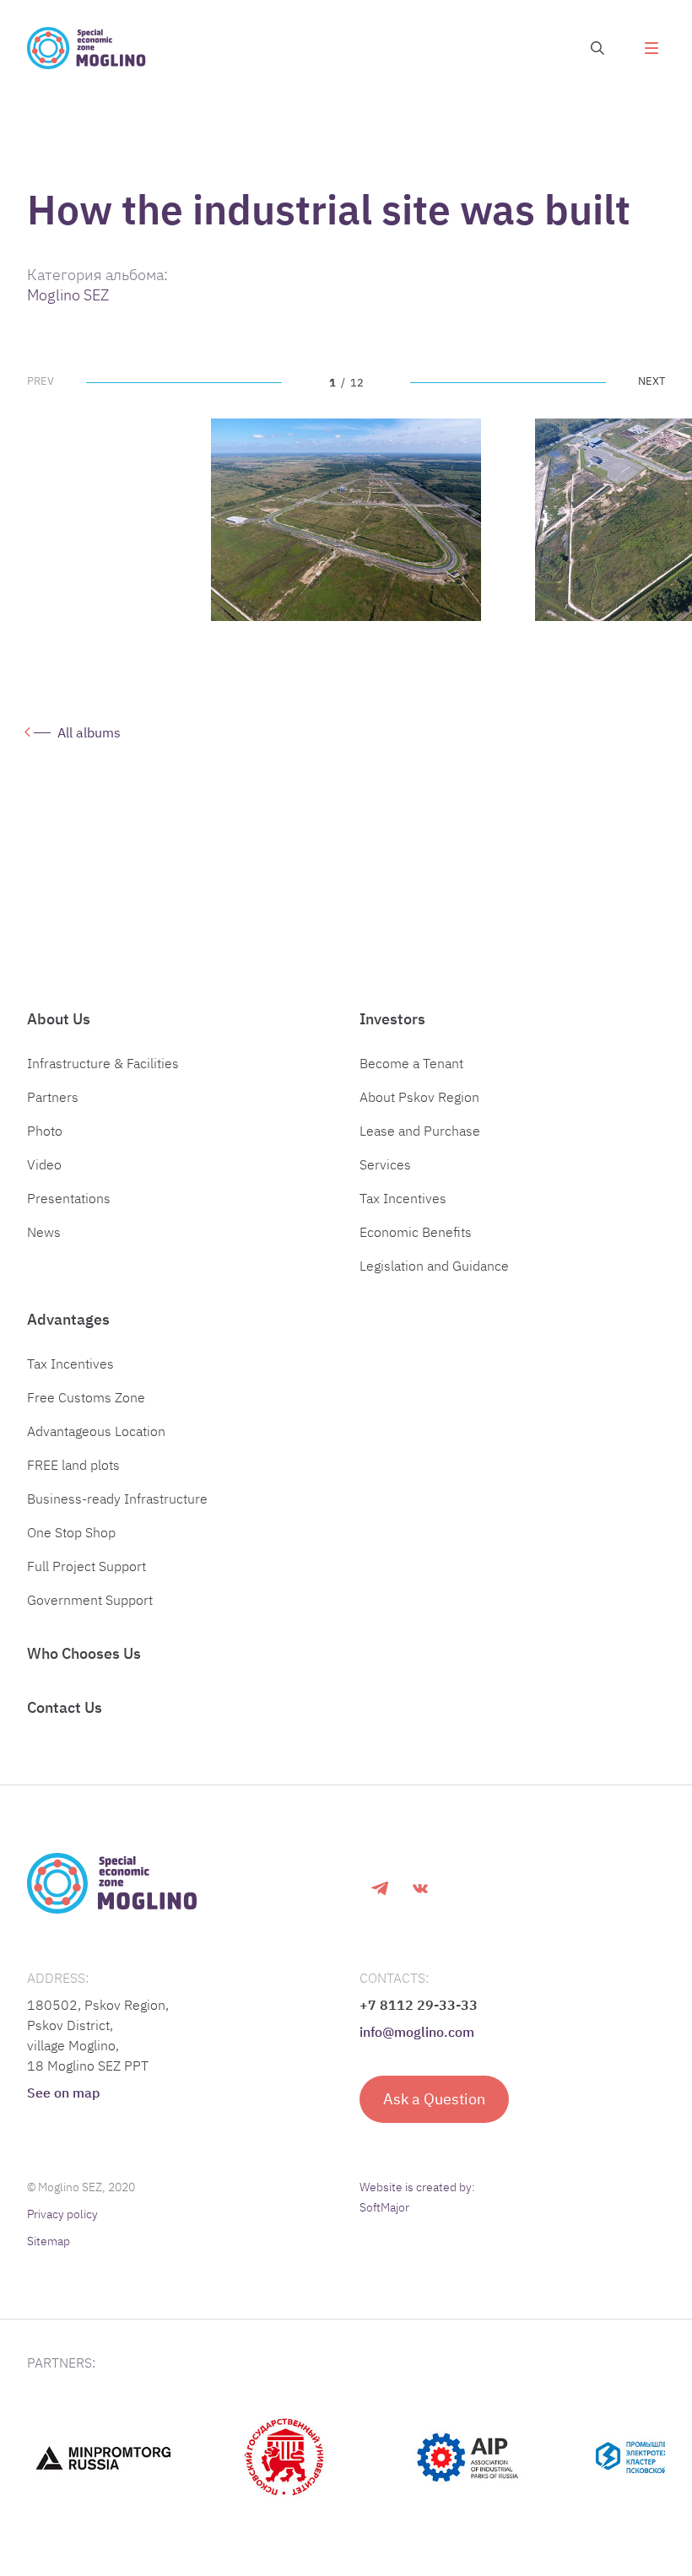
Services (385, 1164)
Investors (392, 1019)
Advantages (68, 1319)
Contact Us (65, 1707)
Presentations (69, 1198)
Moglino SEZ (68, 295)
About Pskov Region (419, 1097)
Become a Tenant (411, 1063)
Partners (53, 1097)
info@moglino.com (417, 2032)
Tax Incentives (403, 1198)
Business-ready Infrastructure (117, 1499)
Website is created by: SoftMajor (417, 2197)
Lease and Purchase (420, 1131)
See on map (63, 2093)
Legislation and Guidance (434, 1266)
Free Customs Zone (86, 1397)
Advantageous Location (96, 1431)
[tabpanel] (346, 520)
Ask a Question (434, 2099)
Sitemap (49, 2241)
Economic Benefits (416, 1232)
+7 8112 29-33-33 (419, 2005)
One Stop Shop (71, 1532)
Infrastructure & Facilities (103, 1063)
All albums (89, 732)
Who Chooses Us (84, 1653)
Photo (45, 1131)
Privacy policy (62, 2214)
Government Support (90, 1600)
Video (44, 1164)
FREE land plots (73, 1465)
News (44, 1232)
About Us (59, 1019)
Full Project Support (86, 1566)
